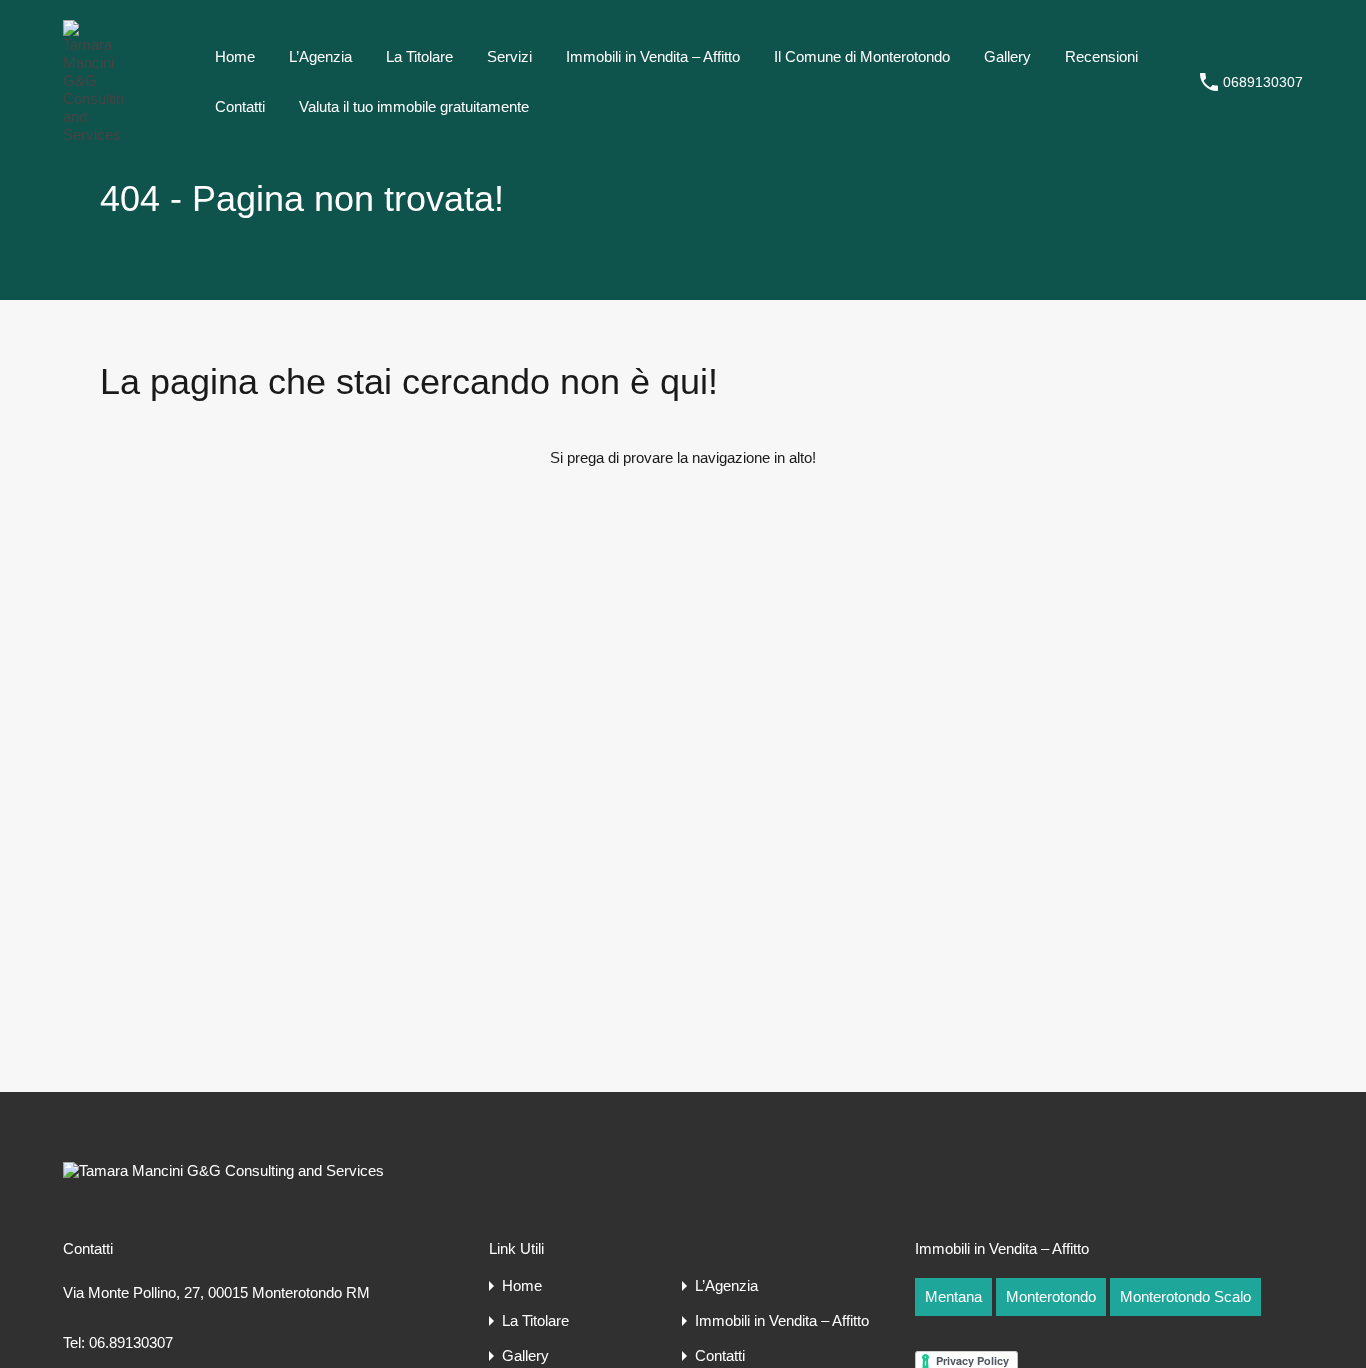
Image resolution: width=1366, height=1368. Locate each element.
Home (235, 56)
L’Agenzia (320, 56)
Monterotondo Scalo (1185, 1296)
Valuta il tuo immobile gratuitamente (414, 106)
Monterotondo (1051, 1296)
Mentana (953, 1296)
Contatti (240, 106)
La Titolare (419, 56)
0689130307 (1263, 82)
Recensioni (1101, 56)
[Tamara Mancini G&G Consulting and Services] (93, 134)
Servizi (509, 56)
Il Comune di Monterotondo (862, 56)
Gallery (1007, 56)
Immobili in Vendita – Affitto (653, 56)
